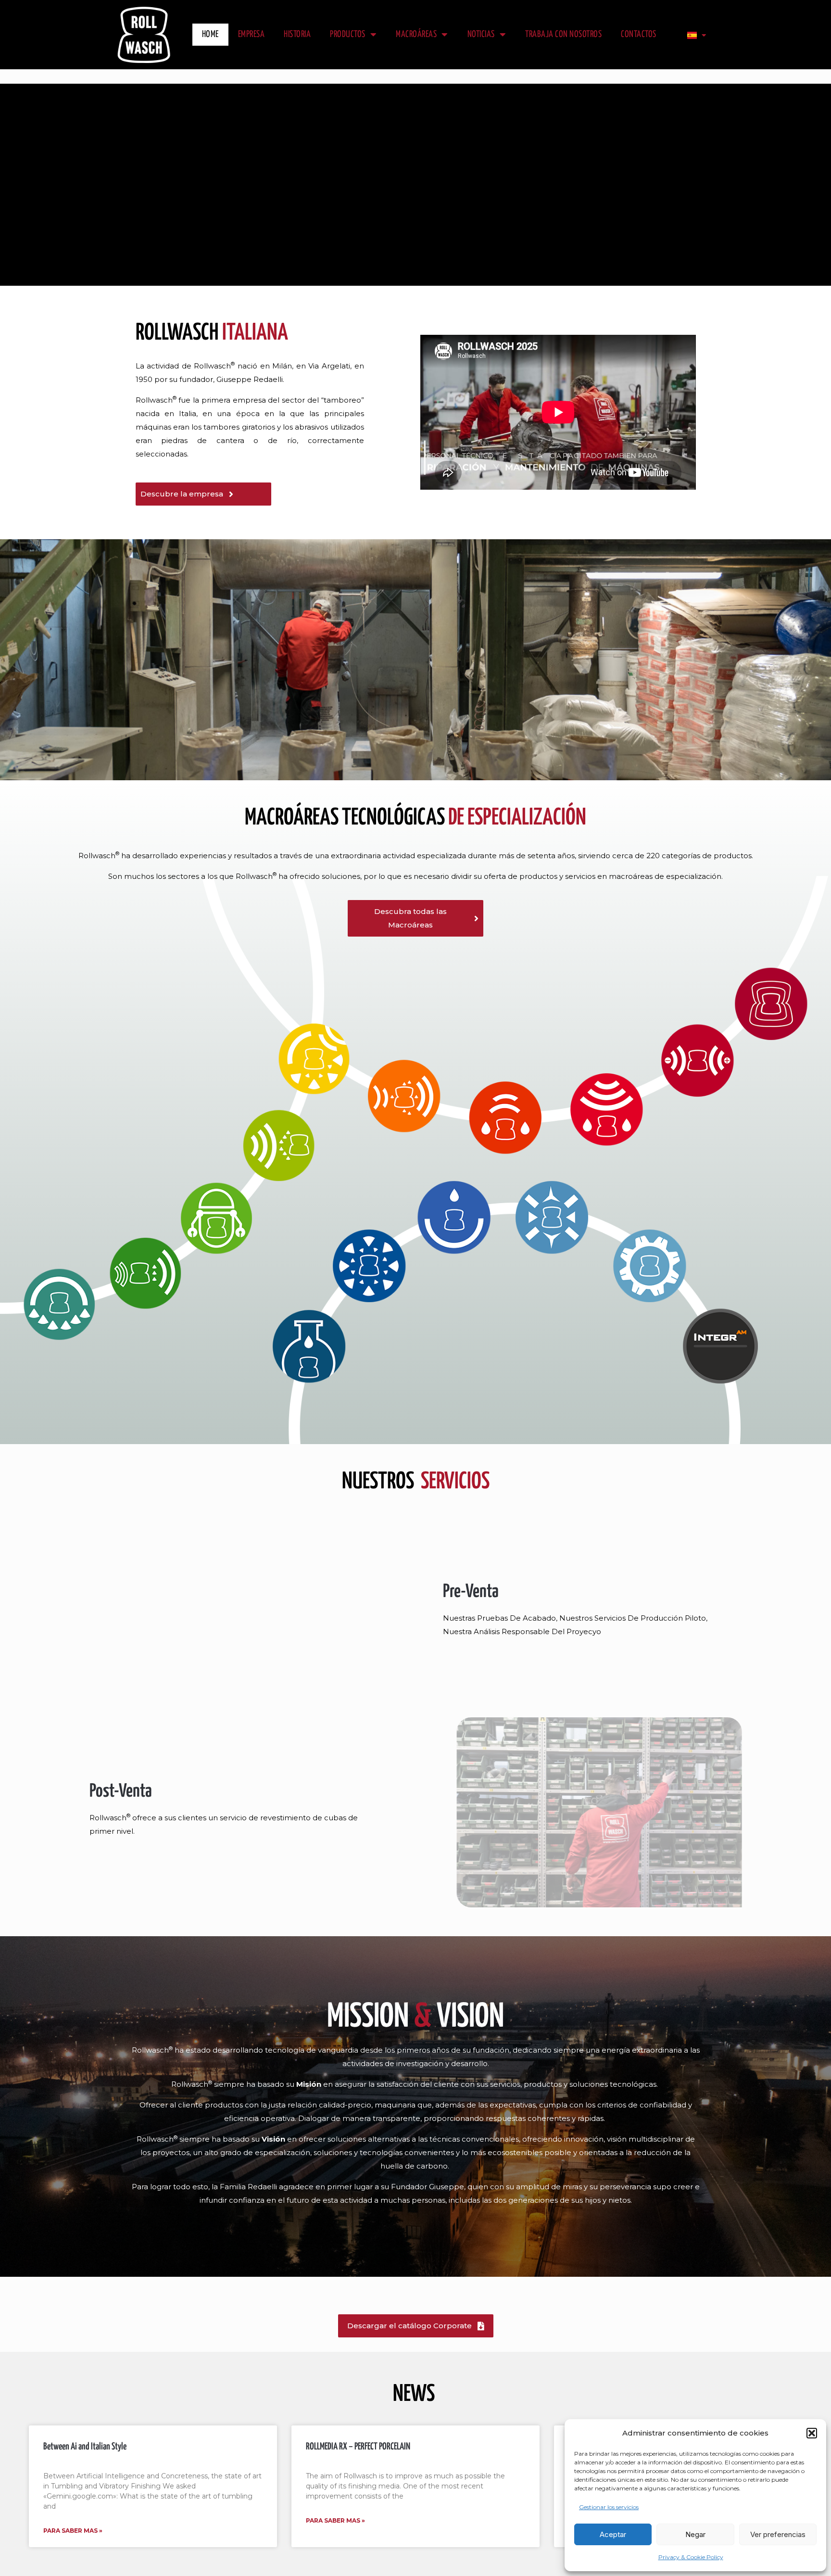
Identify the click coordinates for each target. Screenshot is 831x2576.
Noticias (481, 34)
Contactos (639, 34)
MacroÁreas (416, 34)
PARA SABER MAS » (73, 2531)
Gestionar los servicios (609, 2507)
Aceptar (613, 2534)
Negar (695, 2534)
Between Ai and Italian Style (85, 2447)
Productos (348, 34)
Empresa (252, 34)
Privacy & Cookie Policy (691, 2557)
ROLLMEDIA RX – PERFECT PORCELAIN (358, 2447)
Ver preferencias (778, 2534)
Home (210, 34)
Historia (297, 34)
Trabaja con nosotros (563, 34)
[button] (812, 2433)
